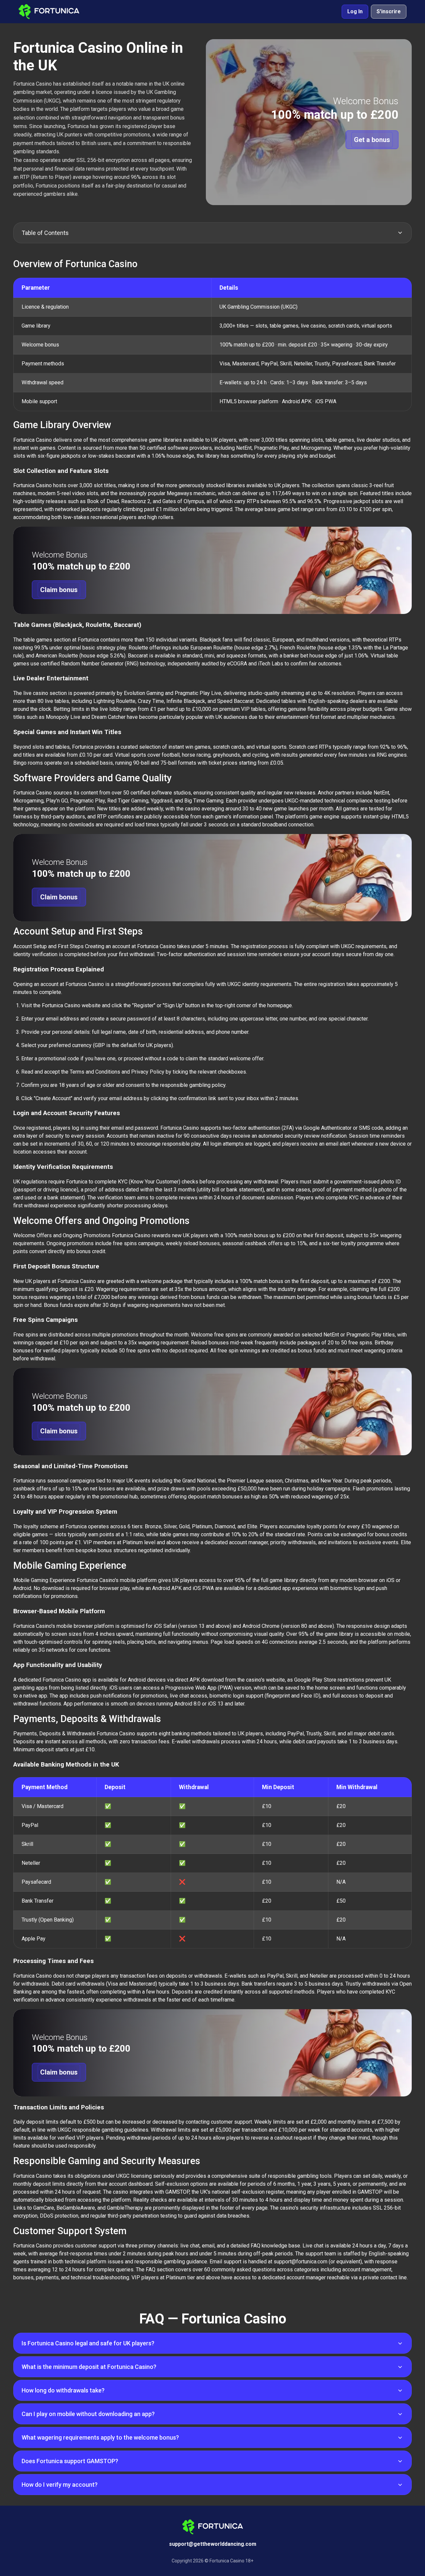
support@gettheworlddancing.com (213, 2544)
